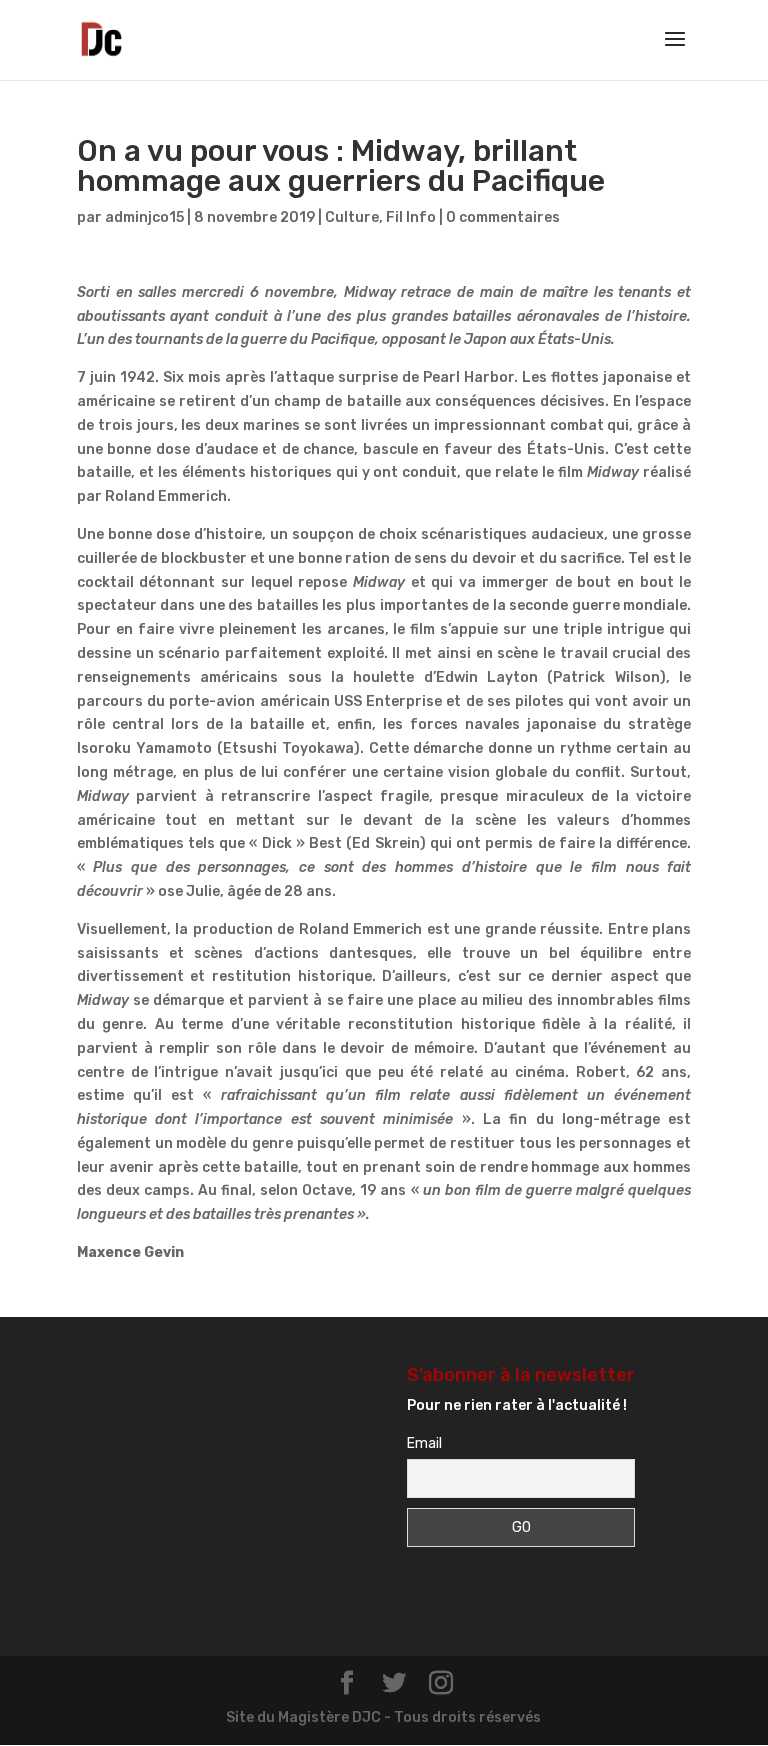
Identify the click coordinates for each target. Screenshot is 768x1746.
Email (424, 1443)
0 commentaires (503, 217)
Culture (352, 217)
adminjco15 (144, 217)
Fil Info (411, 217)
